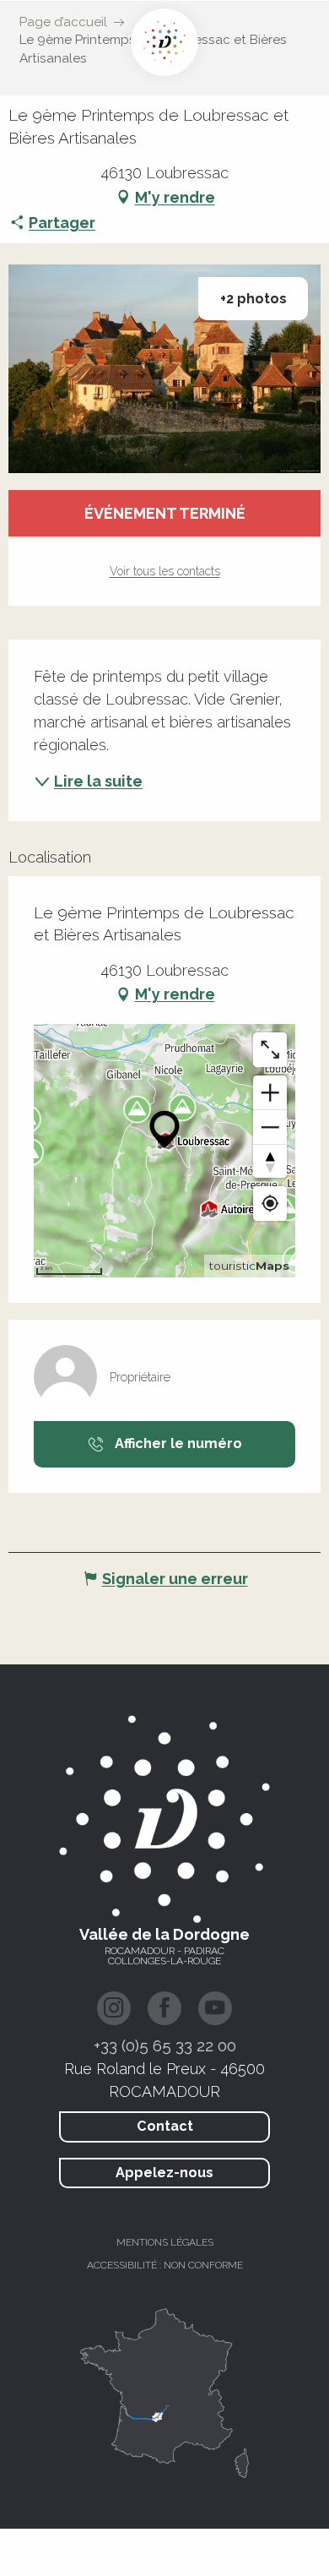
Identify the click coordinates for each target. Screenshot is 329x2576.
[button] (164, 368)
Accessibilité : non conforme (165, 2265)
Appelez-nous (164, 2173)
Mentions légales (165, 2242)
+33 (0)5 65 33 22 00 (165, 2045)
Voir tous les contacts (165, 571)
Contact (165, 2126)
